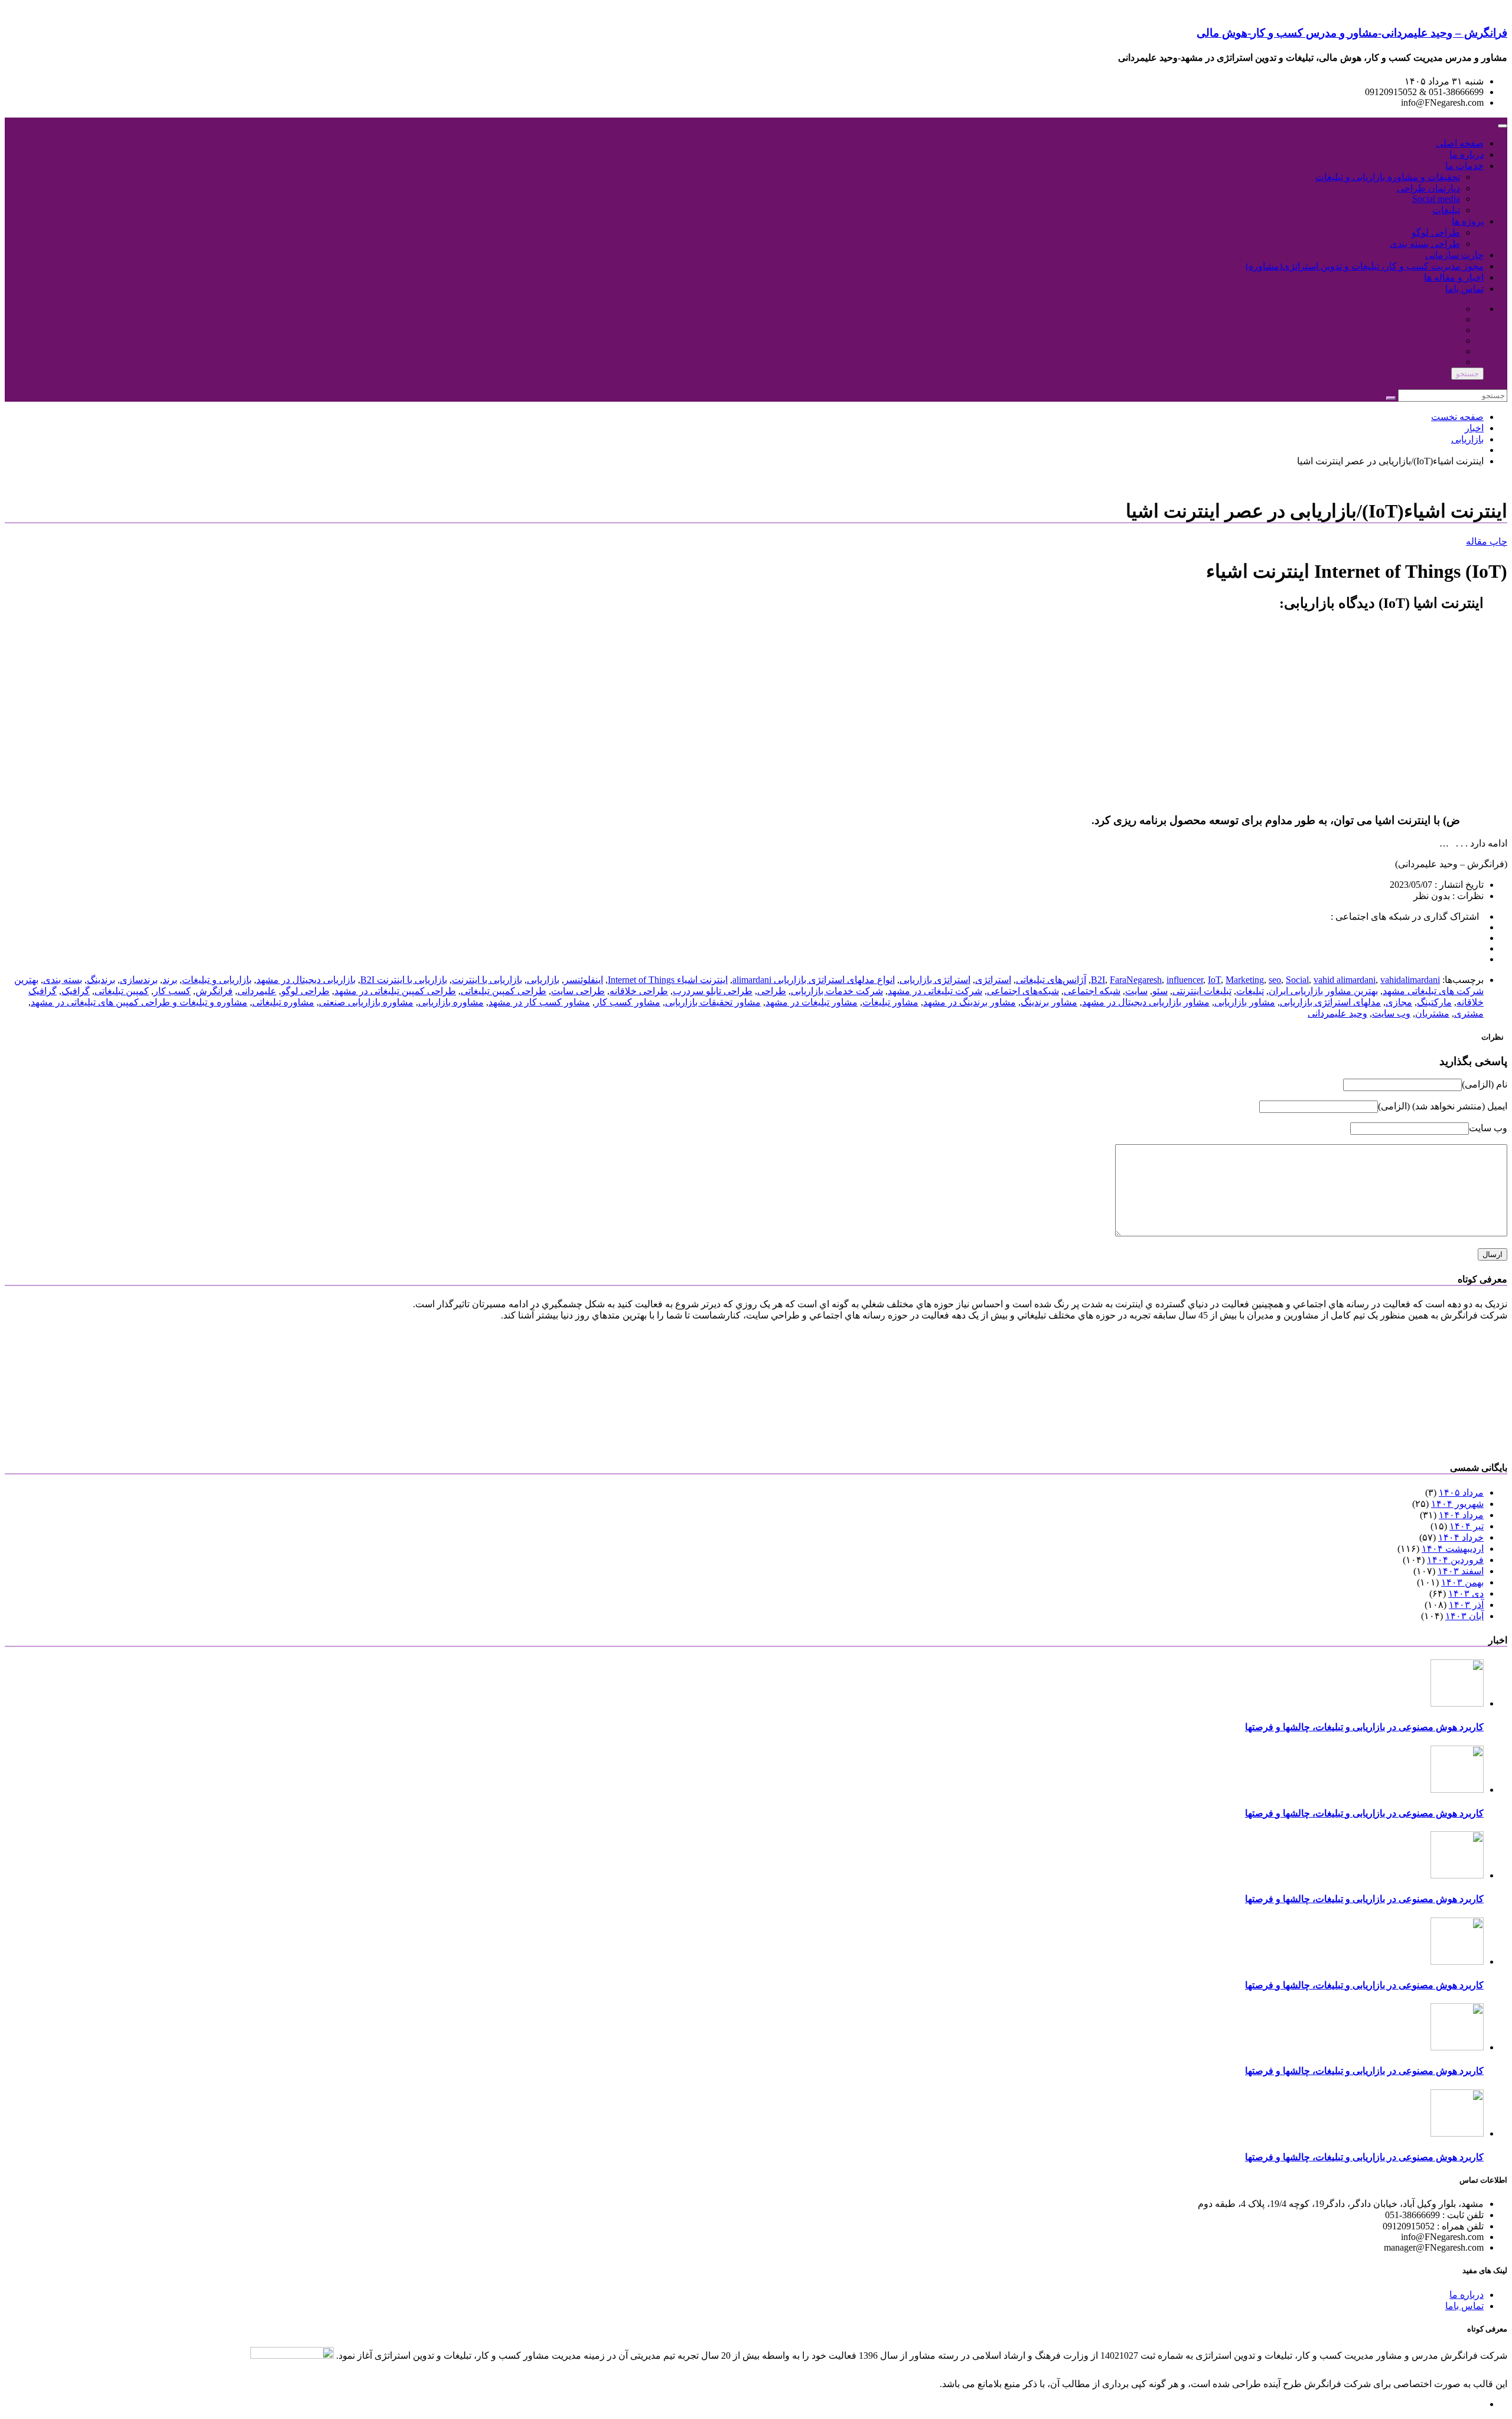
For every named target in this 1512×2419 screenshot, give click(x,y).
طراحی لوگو (1436, 232)
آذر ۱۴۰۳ (1466, 1605)
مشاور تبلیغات (890, 1002)
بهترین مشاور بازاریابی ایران (1323, 991)
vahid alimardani (1345, 980)
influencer (1185, 980)
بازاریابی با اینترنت (487, 980)
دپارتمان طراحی (1428, 188)
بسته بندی (63, 980)
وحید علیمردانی (1337, 1013)
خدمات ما (1464, 166)
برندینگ (101, 980)
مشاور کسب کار (628, 1002)
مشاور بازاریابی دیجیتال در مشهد (1146, 1002)
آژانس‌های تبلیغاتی (1051, 980)
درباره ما (1467, 154)
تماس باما (1464, 289)
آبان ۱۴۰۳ (1464, 1616)
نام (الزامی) (1485, 1084)
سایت (1136, 991)
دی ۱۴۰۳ (1466, 1593)
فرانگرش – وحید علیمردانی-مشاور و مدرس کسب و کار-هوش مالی (1352, 33)
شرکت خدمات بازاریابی (837, 991)
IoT (1214, 980)
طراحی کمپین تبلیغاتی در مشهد (395, 991)
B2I (1098, 980)
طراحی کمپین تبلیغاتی (504, 991)
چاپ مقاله (1487, 541)
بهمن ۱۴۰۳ (1462, 1582)
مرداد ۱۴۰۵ (1461, 1492)
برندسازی (139, 980)
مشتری (1469, 1013)
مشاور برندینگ (1049, 1002)
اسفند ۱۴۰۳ (1461, 1571)
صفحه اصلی (1460, 143)
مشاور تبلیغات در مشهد (812, 1002)
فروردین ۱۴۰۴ (1455, 1560)
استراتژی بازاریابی (935, 980)
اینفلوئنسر (584, 980)
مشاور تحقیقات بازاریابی (713, 1002)
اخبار (1474, 428)
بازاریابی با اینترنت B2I (404, 980)
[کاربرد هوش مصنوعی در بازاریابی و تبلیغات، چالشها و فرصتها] (1457, 1703)
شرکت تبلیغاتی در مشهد (935, 991)
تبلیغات (1446, 210)
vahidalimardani (1410, 980)
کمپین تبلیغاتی (122, 991)
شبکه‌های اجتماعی (1023, 991)
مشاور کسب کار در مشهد (539, 1002)
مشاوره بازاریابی (451, 1002)
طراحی (772, 991)
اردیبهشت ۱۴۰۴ (1453, 1549)
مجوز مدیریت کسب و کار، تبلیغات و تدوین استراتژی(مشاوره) (1365, 266)
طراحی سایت (578, 991)
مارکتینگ (1434, 1002)
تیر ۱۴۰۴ (1467, 1526)
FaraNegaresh (1136, 980)
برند (170, 980)
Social (1297, 980)
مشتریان (1432, 1013)
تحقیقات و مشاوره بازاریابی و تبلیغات (1388, 177)
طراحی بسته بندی (1425, 244)
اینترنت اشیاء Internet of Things (668, 980)
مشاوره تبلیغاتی (283, 1002)
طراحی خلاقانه (639, 991)
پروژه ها (1468, 221)
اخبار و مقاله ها (1454, 277)
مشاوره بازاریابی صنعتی (366, 1002)
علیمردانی (257, 991)
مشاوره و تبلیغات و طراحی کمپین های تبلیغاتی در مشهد (139, 1002)
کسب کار (172, 991)
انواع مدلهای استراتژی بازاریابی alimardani (814, 980)
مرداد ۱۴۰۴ (1461, 1515)
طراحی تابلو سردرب (713, 991)
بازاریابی (1467, 439)
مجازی (1399, 1002)
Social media (1436, 199)
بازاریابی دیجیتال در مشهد (306, 980)
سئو (1160, 991)
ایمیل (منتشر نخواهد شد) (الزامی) (1443, 1106)
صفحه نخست (1457, 417)
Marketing (1245, 980)
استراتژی (993, 980)
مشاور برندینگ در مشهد (970, 1002)
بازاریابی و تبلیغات (217, 980)
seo (1275, 980)
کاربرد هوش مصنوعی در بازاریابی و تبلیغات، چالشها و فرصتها (1364, 1727)
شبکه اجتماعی (1092, 991)
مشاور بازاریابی (1245, 1002)
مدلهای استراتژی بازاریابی (1330, 1002)
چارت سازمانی (1454, 255)
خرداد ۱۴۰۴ (1461, 1537)
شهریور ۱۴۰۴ (1457, 1504)
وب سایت (1391, 1013)
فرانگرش (214, 991)
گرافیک (76, 991)
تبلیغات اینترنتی (1202, 991)
